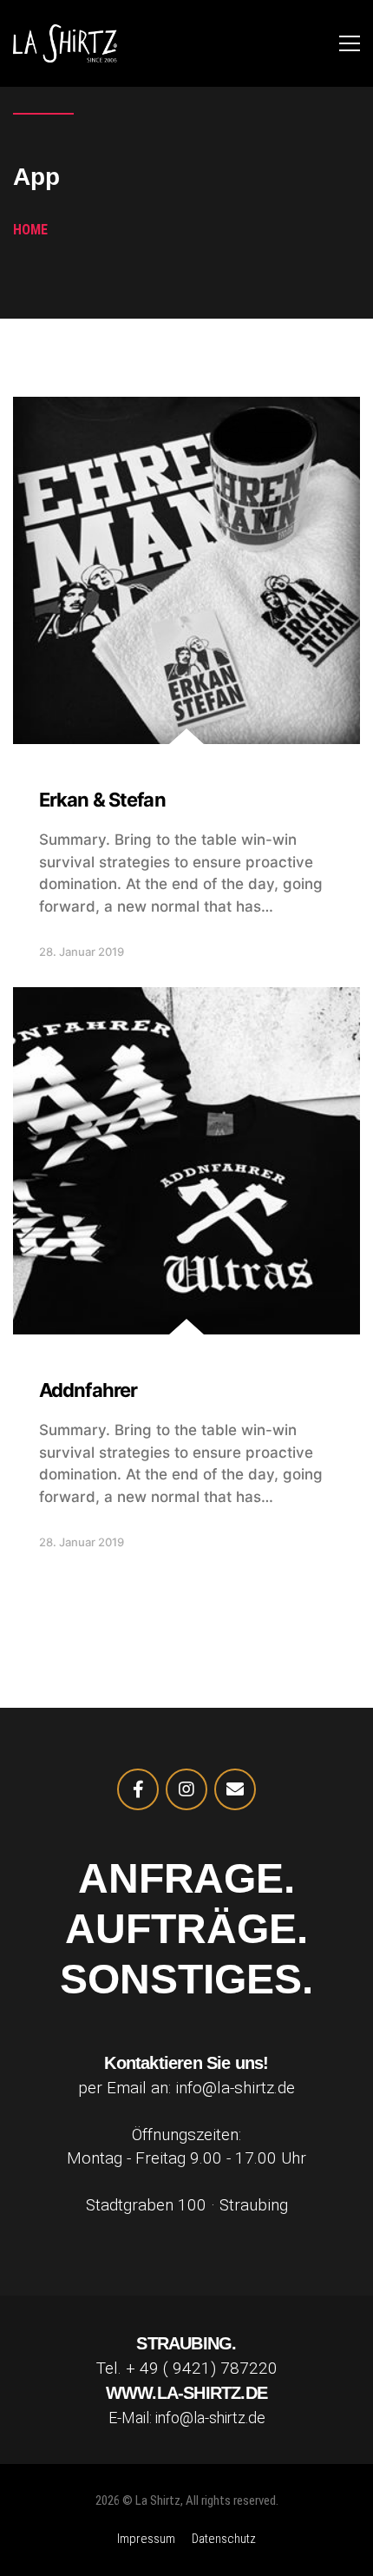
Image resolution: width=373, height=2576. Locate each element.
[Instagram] (186, 1789)
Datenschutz (224, 2539)
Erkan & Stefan (102, 800)
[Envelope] (235, 1789)
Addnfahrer (88, 1390)
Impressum (146, 2539)
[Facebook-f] (138, 1789)
